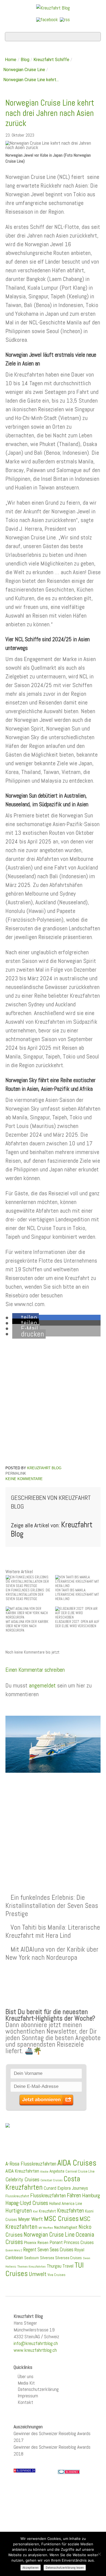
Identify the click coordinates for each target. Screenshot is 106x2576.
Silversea (47, 2258)
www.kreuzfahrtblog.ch (35, 2350)
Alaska (44, 2172)
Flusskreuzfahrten (48, 2196)
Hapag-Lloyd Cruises (27, 2203)
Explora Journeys (73, 2188)
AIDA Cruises (77, 2163)
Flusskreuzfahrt (17, 2196)
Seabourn (32, 2258)
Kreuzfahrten (71, 2211)
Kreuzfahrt (47, 2211)
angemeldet (42, 1685)
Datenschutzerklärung (38, 2389)
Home (11, 60)
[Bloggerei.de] (69, 2471)
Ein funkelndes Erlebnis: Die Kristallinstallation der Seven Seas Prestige (52, 1905)
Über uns (26, 2376)
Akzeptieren (31, 2568)
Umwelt (38, 2274)
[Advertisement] (53, 1820)
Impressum (28, 2396)
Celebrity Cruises (22, 2180)
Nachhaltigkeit (66, 2227)
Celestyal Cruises (52, 2180)
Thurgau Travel (60, 2266)
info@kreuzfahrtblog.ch (36, 2343)
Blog (25, 60)
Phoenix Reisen (36, 2242)
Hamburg (91, 2195)
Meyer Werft (31, 2219)
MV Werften (46, 2228)
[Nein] (99, 2554)
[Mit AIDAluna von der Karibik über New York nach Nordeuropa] (28, 1613)
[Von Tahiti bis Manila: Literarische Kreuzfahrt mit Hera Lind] (78, 1581)
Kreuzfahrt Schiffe (51, 60)
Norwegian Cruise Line (24, 70)
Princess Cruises (79, 2242)
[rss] (65, 19)
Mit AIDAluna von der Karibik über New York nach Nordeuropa (52, 1953)
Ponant (56, 2242)
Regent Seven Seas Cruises (48, 2250)
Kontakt (25, 2402)
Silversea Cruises (68, 2258)
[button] (26, 1318)
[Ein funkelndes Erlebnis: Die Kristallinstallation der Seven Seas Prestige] (28, 1581)
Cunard (50, 2188)
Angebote (57, 2171)
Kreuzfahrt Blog (44, 1468)
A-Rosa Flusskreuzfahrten (31, 2164)
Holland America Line (66, 2204)
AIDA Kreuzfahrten (22, 2171)
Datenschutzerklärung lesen (65, 2568)
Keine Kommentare (24, 1479)
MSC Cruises (61, 2218)
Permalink (16, 1473)
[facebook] (47, 19)
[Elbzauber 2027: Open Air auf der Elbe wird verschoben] (78, 1613)
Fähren (74, 2195)
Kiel (35, 2211)
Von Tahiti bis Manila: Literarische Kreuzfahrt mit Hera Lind (53, 1931)
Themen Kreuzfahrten (32, 2267)
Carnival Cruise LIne (80, 2171)
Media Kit (26, 2383)
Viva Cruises (57, 2275)
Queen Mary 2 (14, 2250)
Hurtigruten (19, 2210)
